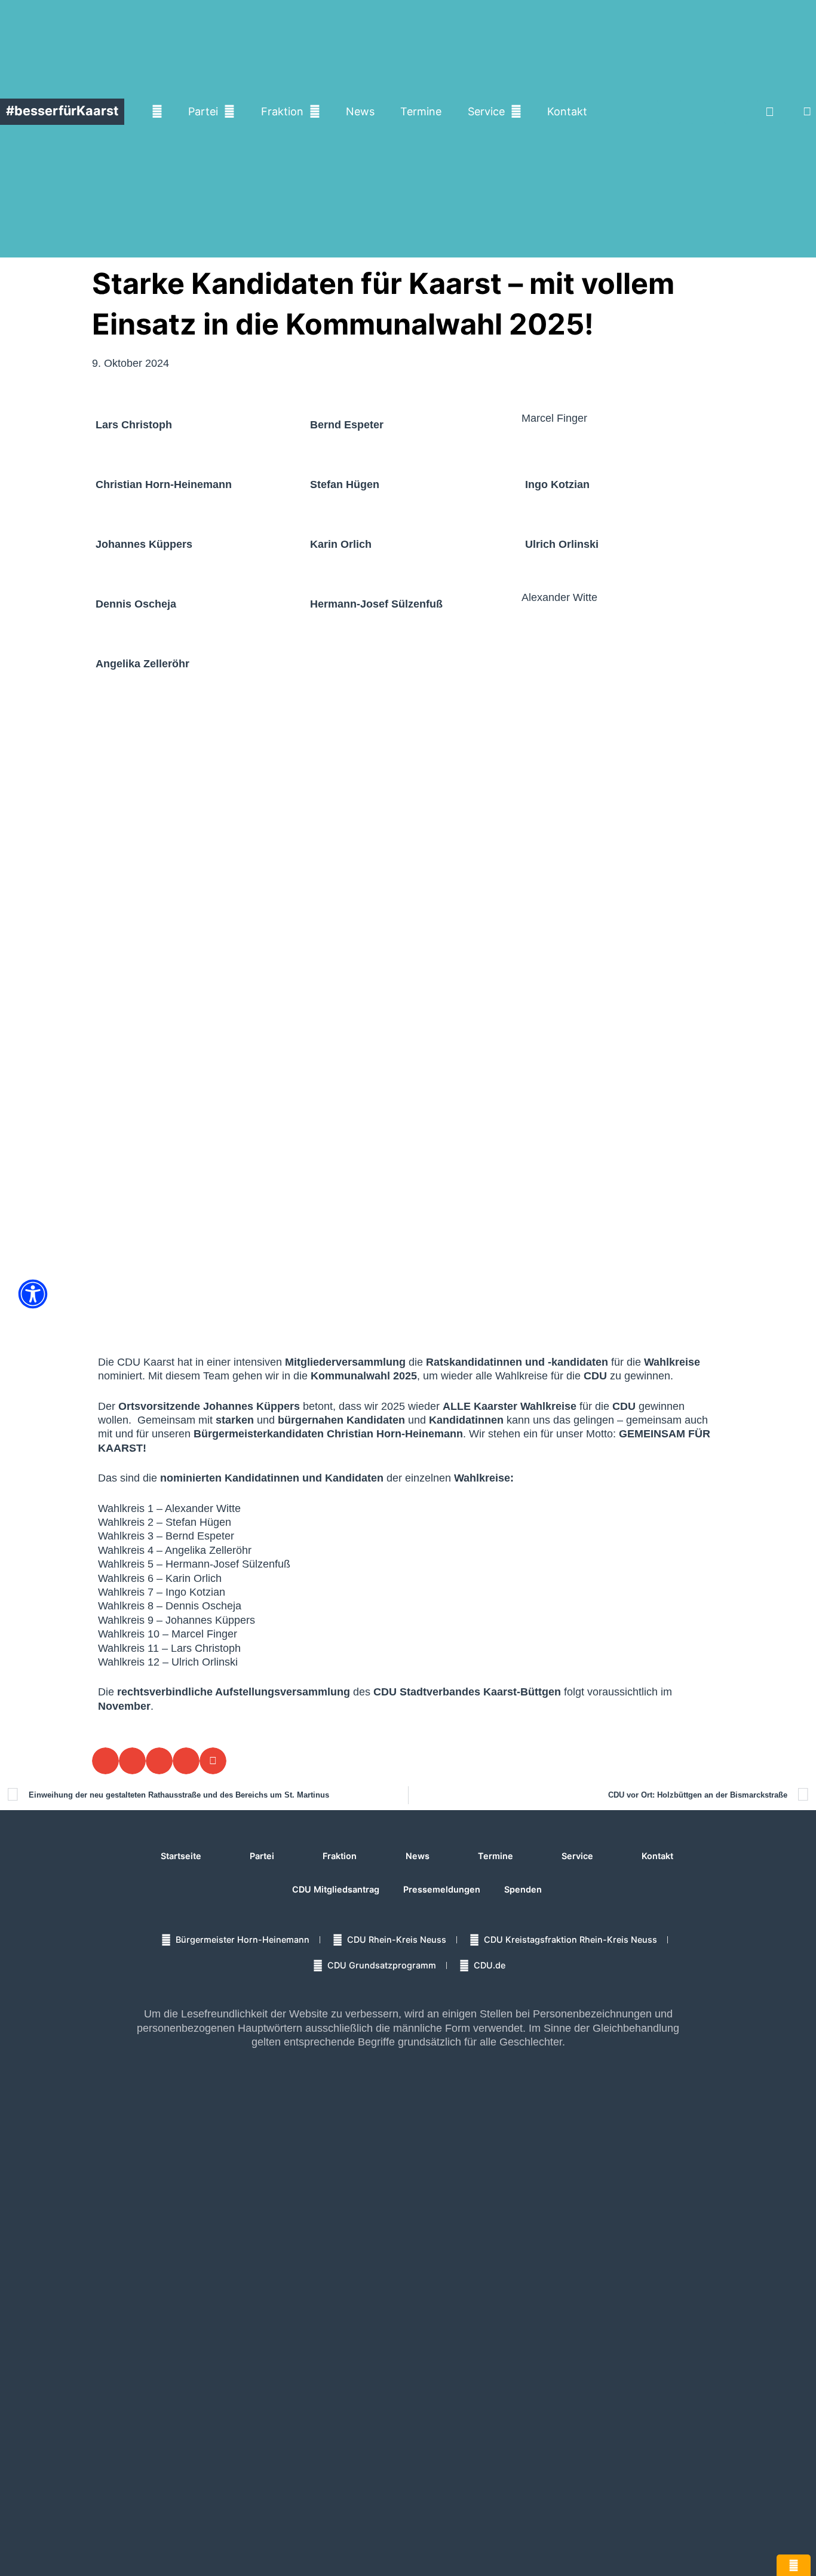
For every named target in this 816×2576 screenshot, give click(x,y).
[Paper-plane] (769, 112)
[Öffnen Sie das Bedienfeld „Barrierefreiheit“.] (33, 1294)
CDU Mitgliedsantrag (336, 1889)
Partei (203, 111)
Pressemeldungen (442, 1889)
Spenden (523, 1889)
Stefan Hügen (345, 484)
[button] (807, 111)
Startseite (181, 1856)
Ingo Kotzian (557, 484)
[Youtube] (736, 112)
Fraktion (282, 111)
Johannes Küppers (144, 544)
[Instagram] (703, 112)
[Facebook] (669, 112)
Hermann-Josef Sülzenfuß (376, 604)
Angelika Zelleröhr (142, 664)
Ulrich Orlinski (562, 544)
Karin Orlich (341, 544)
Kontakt (567, 111)
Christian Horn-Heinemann (164, 484)
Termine (421, 111)
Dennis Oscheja (136, 604)
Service (486, 111)
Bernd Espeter (347, 425)
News (360, 111)
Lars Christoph (134, 425)
